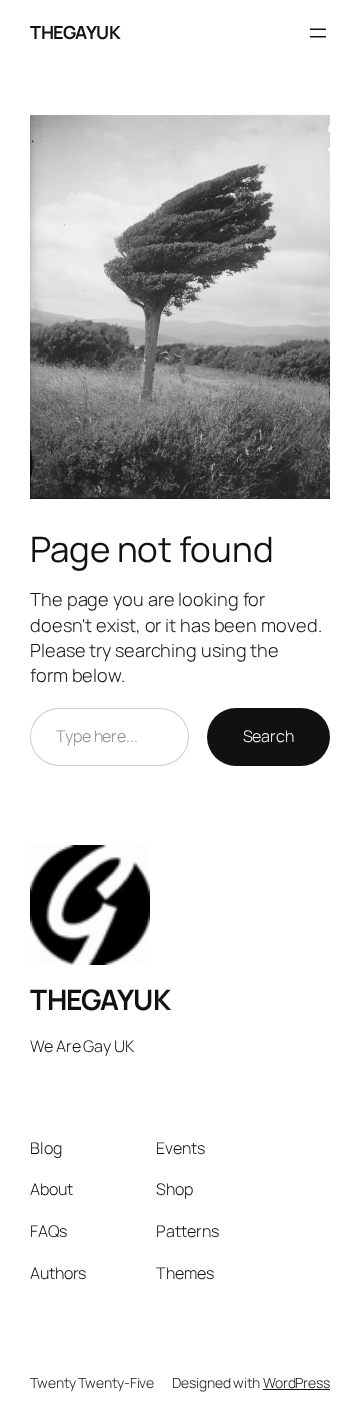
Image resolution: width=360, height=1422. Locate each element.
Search (268, 736)
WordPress (296, 1382)
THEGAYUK (75, 32)
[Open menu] (318, 33)
